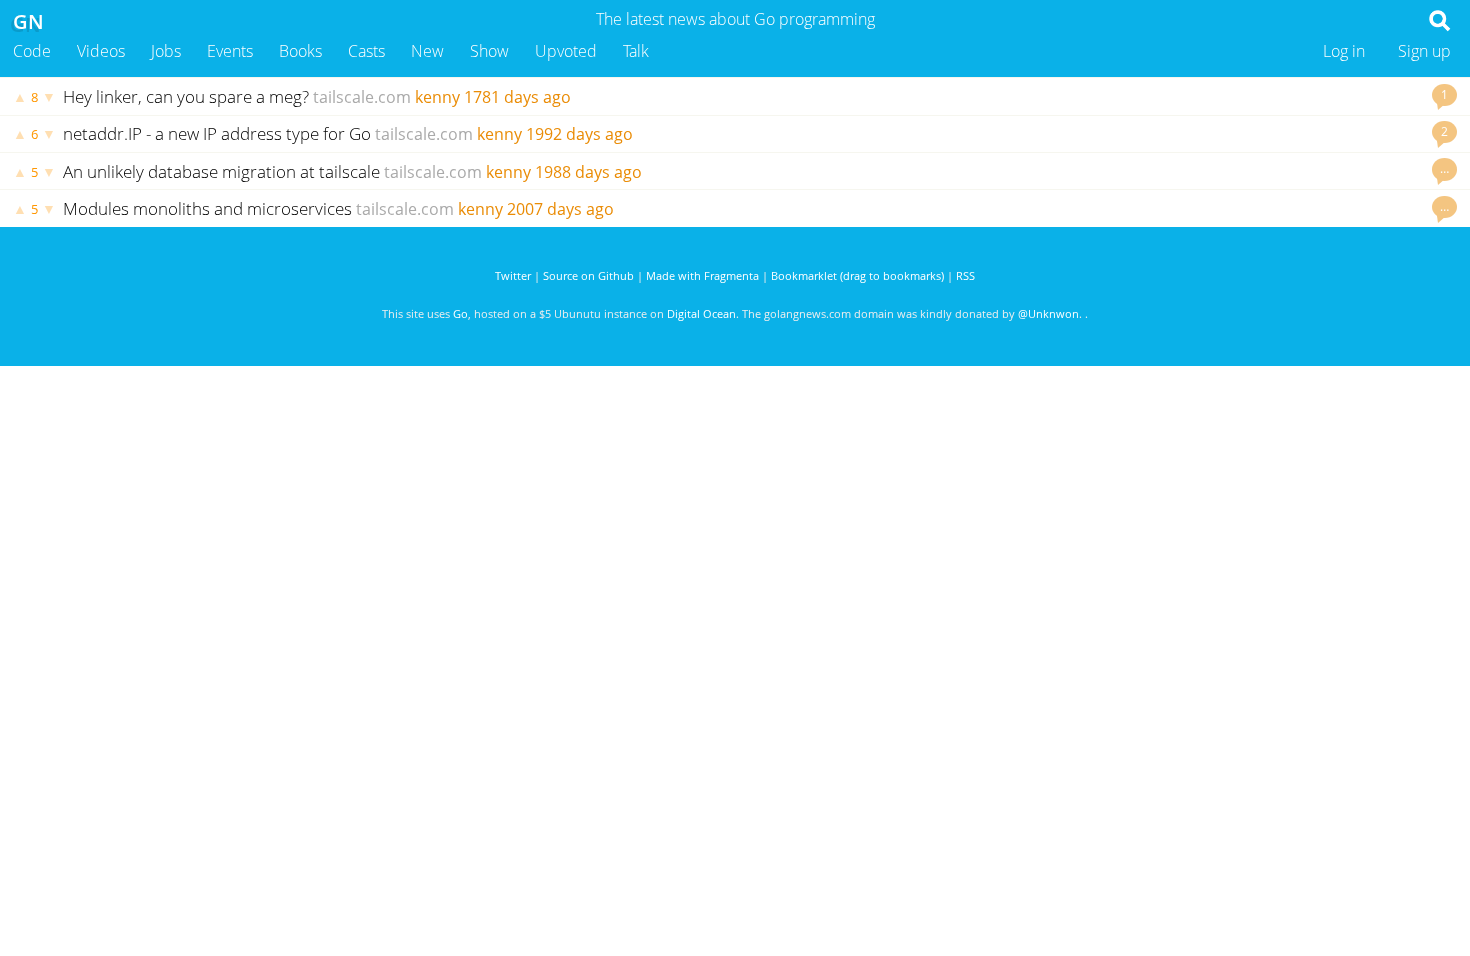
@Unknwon (1048, 313)
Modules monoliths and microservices (207, 208)
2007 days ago (560, 209)
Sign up (1424, 51)
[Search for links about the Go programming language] (1443, 26)
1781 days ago (517, 97)
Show (489, 51)
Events (230, 51)
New (427, 51)
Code (32, 51)
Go (460, 313)
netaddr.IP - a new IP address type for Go (217, 133)
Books (300, 51)
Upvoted (566, 51)
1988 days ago (588, 172)
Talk (636, 51)
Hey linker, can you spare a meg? (186, 96)
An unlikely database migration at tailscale (221, 171)
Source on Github (588, 275)
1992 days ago (579, 134)
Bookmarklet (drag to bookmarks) (857, 275)
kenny (437, 97)
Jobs (166, 51)
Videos (101, 51)
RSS (965, 275)
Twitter (513, 275)
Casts (366, 51)
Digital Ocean (701, 313)
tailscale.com (362, 97)
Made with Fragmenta (702, 275)
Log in (1344, 51)
